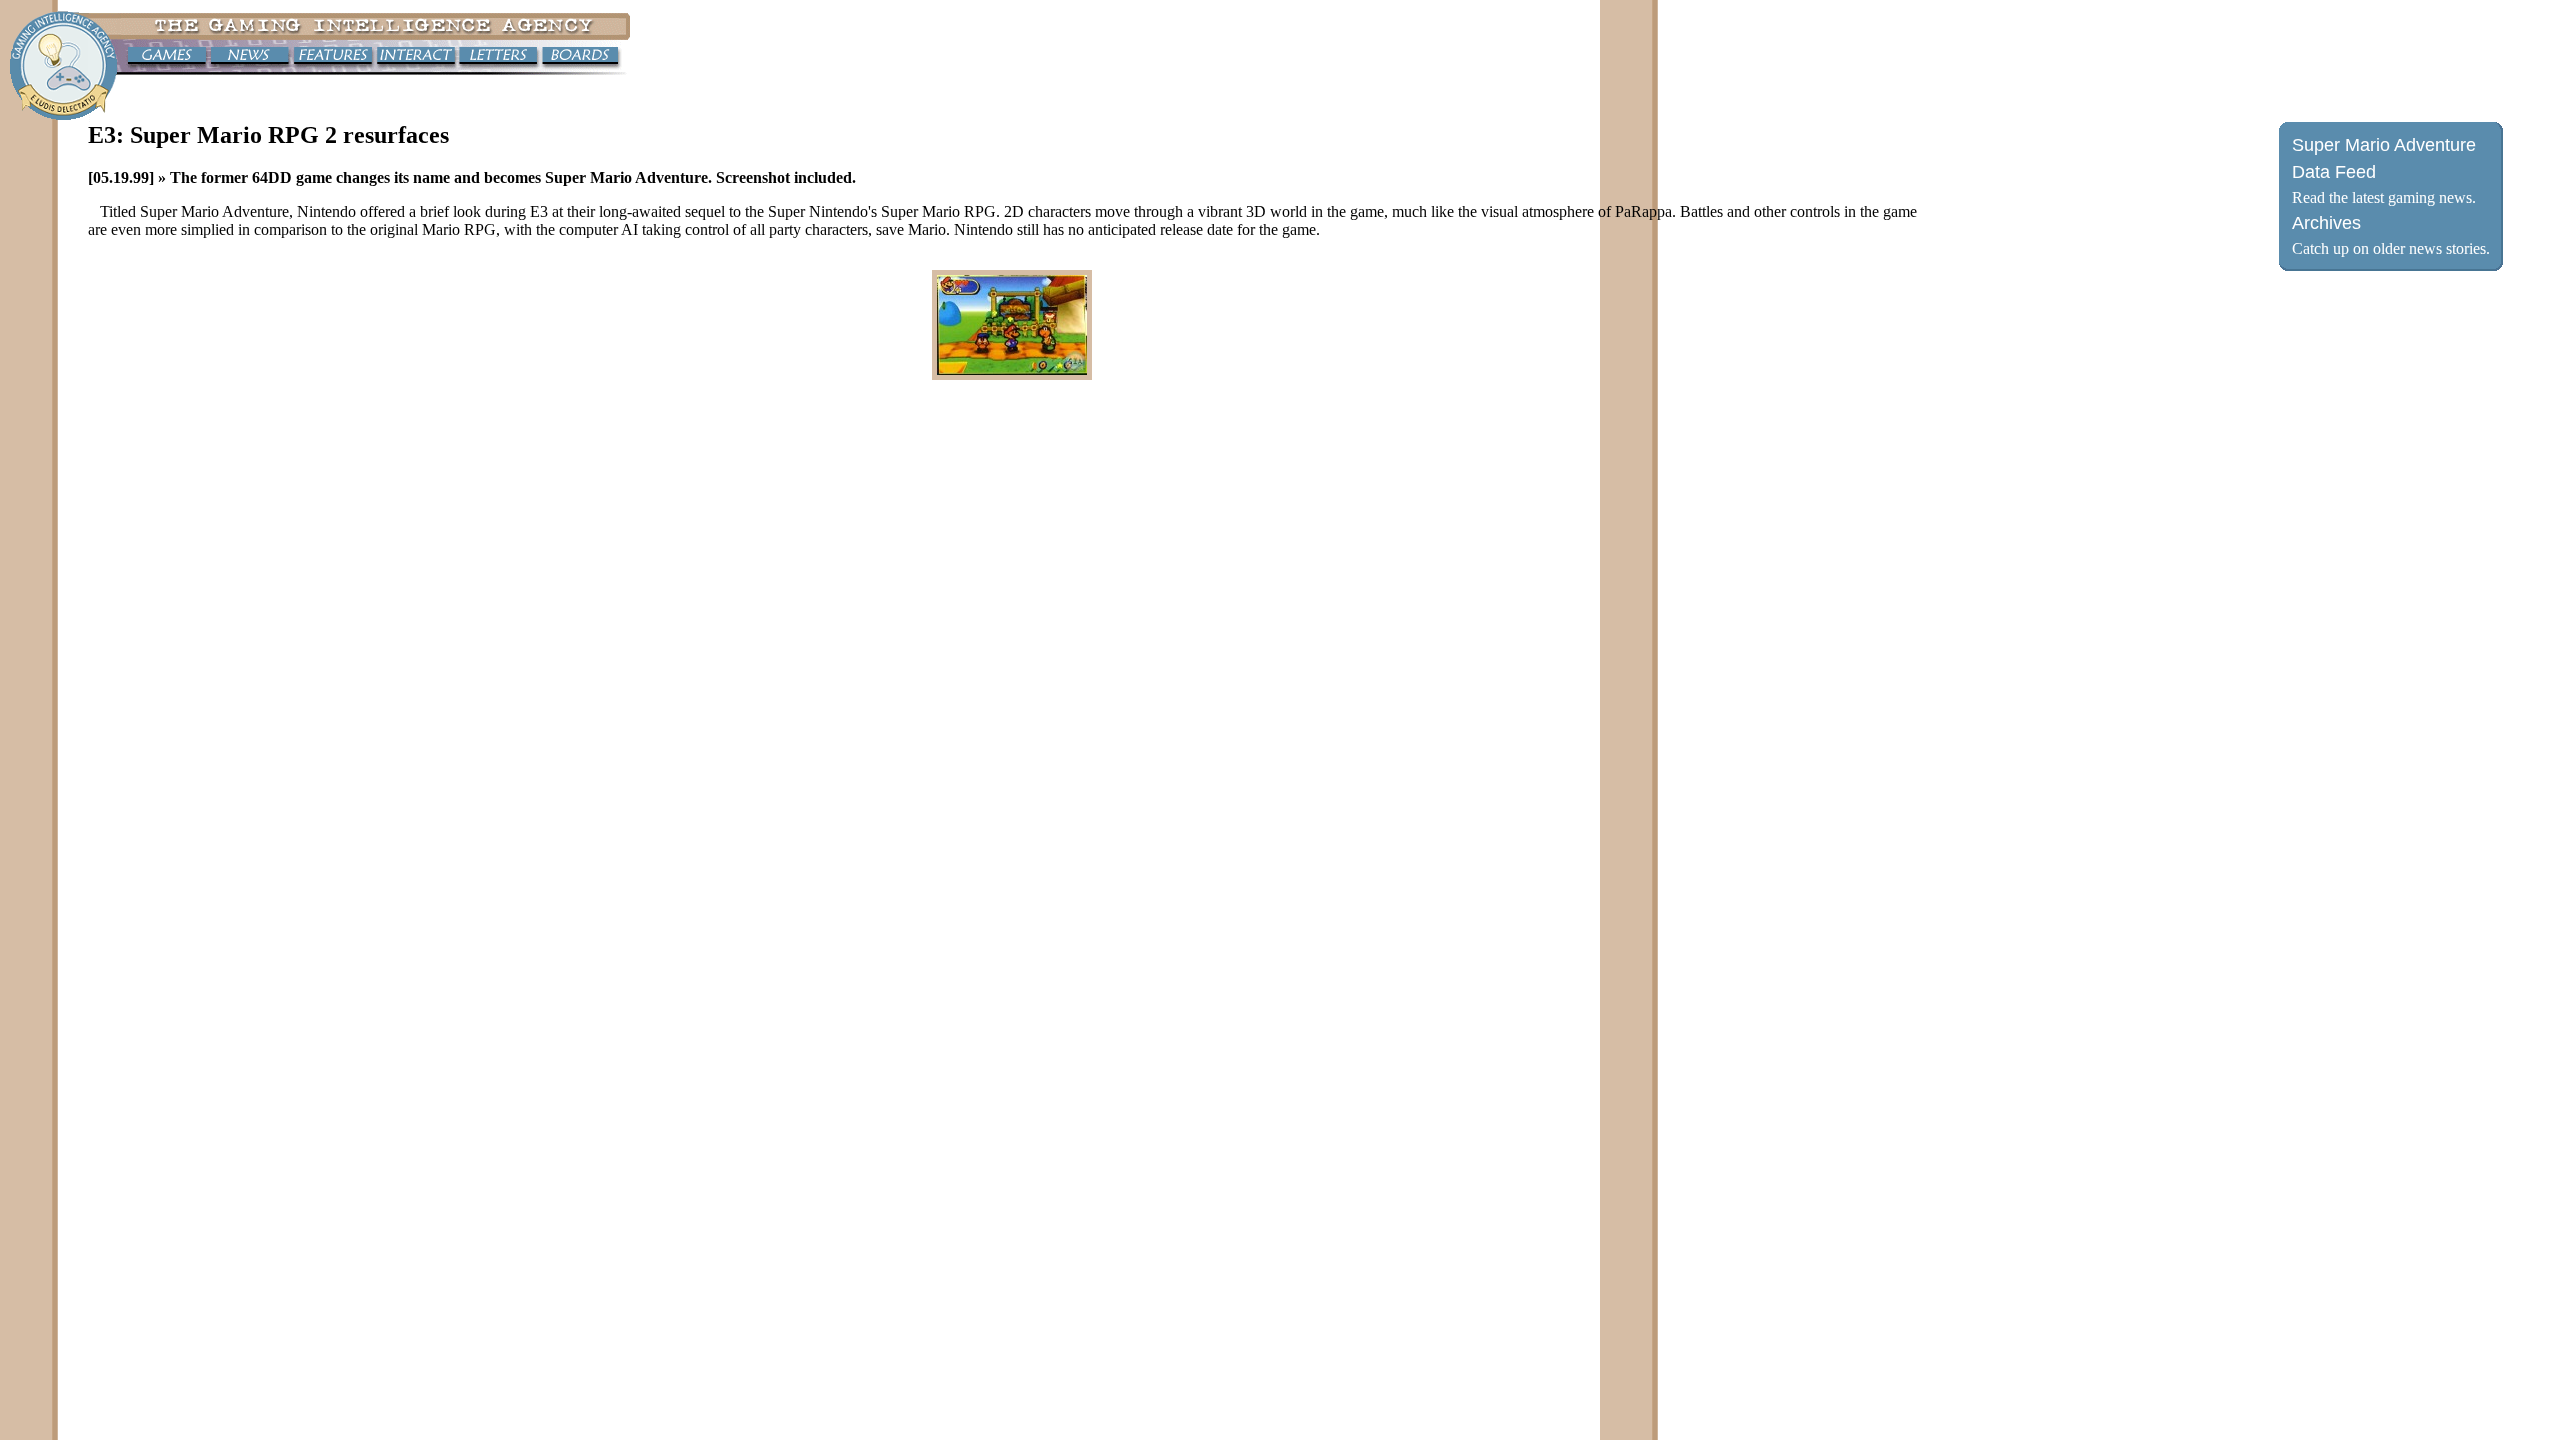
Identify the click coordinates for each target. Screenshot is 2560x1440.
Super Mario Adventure (2384, 145)
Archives (2326, 223)
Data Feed (2334, 172)
